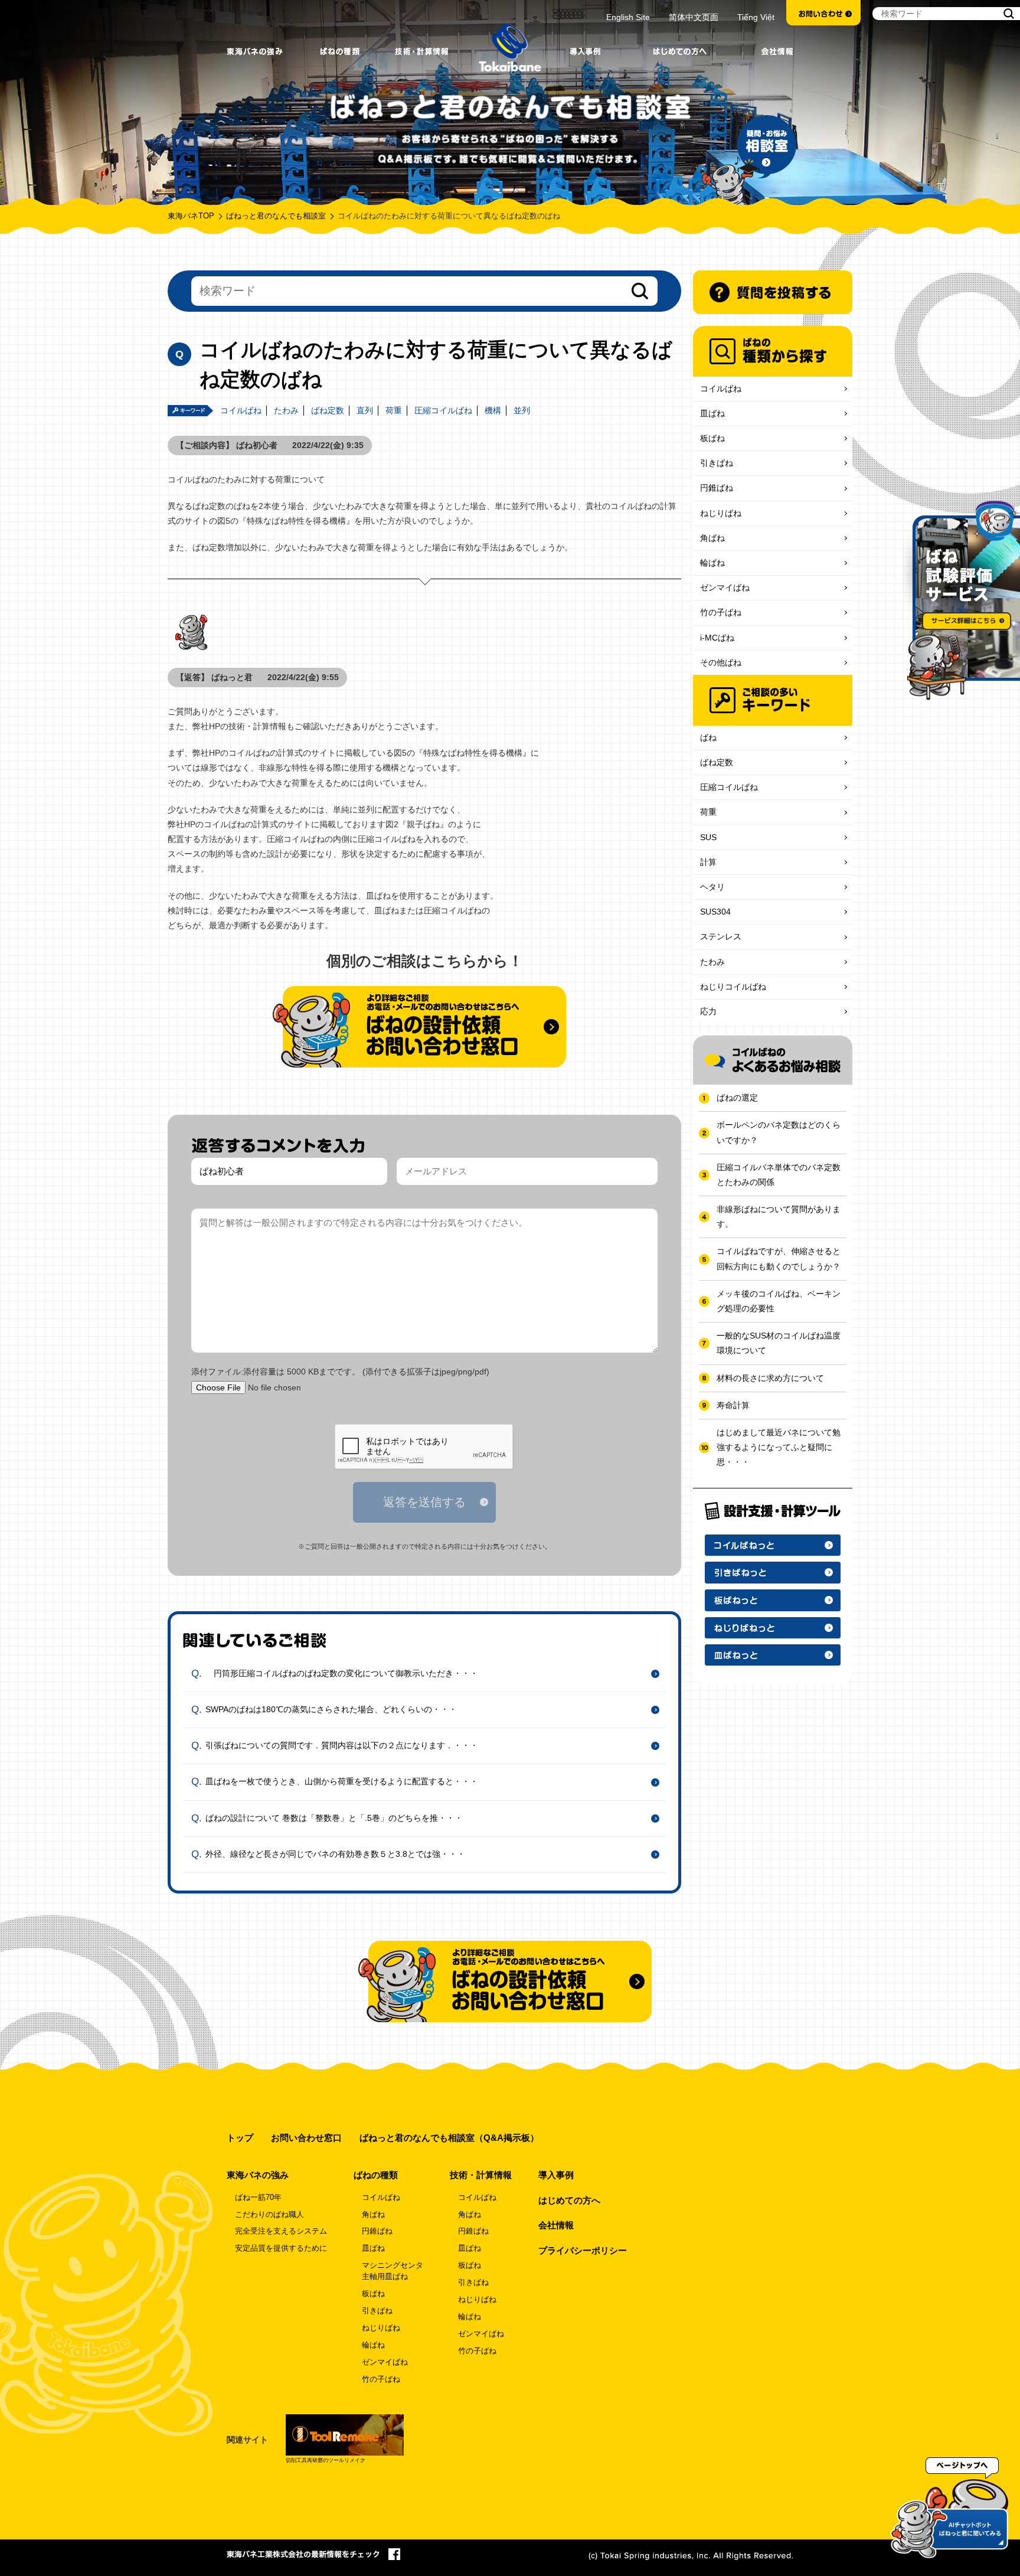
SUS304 (715, 912)
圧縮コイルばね (443, 410)
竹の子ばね (721, 612)
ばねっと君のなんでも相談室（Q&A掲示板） (449, 2138)
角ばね (712, 538)
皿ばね (712, 413)
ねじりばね (721, 513)
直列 (365, 410)
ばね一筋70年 (258, 2198)
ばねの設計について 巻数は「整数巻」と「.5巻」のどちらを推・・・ (334, 1818)
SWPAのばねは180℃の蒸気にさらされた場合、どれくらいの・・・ (331, 1709)
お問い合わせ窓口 (306, 2138)
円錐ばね (717, 488)
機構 (493, 410)
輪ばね (712, 563)
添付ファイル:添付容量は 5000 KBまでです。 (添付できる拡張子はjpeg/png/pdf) (340, 1372)
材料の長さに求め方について (770, 1378)
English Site (628, 17)
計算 (708, 862)
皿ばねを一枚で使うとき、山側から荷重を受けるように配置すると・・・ (342, 1781)
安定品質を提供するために (281, 2248)
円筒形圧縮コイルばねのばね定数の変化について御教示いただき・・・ (342, 1673)
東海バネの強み (258, 2175)
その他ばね (721, 662)
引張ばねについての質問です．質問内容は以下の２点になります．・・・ (342, 1745)
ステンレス (721, 936)
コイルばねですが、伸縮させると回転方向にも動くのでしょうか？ (779, 1258)
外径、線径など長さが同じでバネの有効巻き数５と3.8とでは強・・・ (335, 1854)
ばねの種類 (376, 2175)
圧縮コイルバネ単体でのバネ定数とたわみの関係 (779, 1175)
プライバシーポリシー (583, 2250)
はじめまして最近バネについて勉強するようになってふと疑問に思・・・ (779, 1447)
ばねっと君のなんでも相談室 (276, 216)
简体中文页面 (694, 17)
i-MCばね (717, 638)
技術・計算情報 (481, 2175)
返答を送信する (424, 1502)
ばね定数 (328, 410)
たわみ (286, 410)
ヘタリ (712, 887)
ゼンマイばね (725, 587)
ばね (708, 737)
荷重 (394, 410)
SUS (708, 837)
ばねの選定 (737, 1098)
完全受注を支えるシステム (281, 2231)
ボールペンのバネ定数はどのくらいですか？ (779, 1132)
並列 (522, 410)
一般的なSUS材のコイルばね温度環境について (779, 1343)
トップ (240, 2138)
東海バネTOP (191, 216)
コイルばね (241, 410)
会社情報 (556, 2225)
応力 (708, 1011)
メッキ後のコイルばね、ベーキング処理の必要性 (779, 1301)
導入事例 (556, 2175)
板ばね (712, 438)
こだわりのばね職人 (269, 2215)
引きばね (717, 463)
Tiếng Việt (756, 17)
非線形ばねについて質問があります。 (779, 1217)
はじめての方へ (569, 2200)
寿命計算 (733, 1405)
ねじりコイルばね (733, 987)
